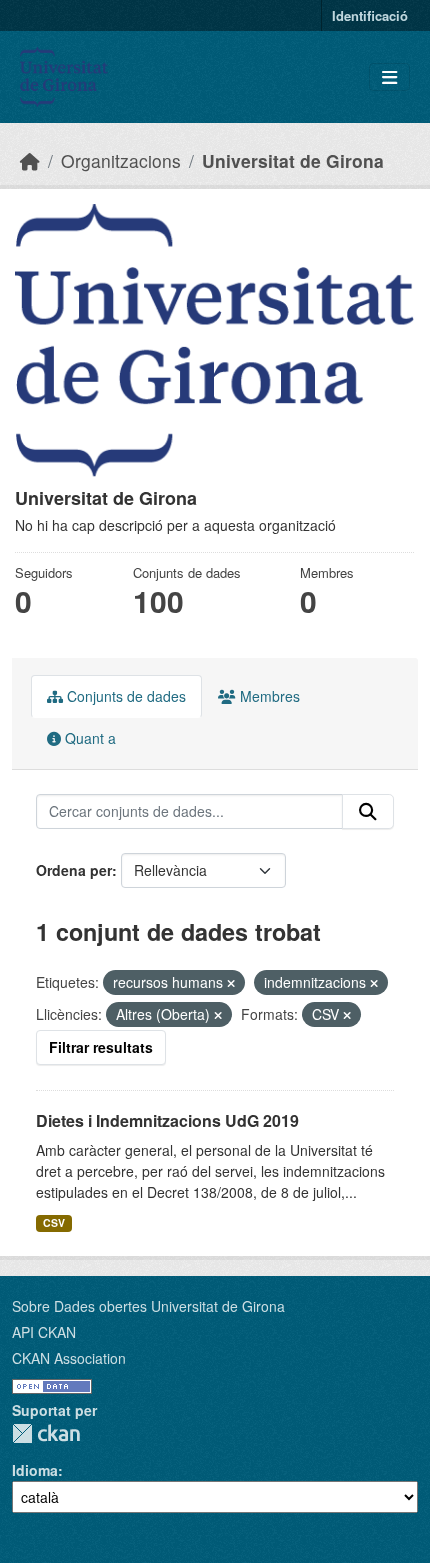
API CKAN (44, 1332)
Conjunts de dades (124, 696)
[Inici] (30, 160)
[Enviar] (368, 812)
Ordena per (74, 870)
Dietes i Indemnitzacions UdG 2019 (167, 1120)
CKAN (46, 1433)
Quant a (88, 738)
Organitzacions (121, 160)
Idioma (35, 1470)
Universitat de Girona (293, 160)
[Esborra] (231, 983)
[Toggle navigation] (389, 77)
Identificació (370, 15)
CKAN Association (69, 1358)
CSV (54, 1222)
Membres (268, 696)
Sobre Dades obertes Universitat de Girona (148, 1306)
